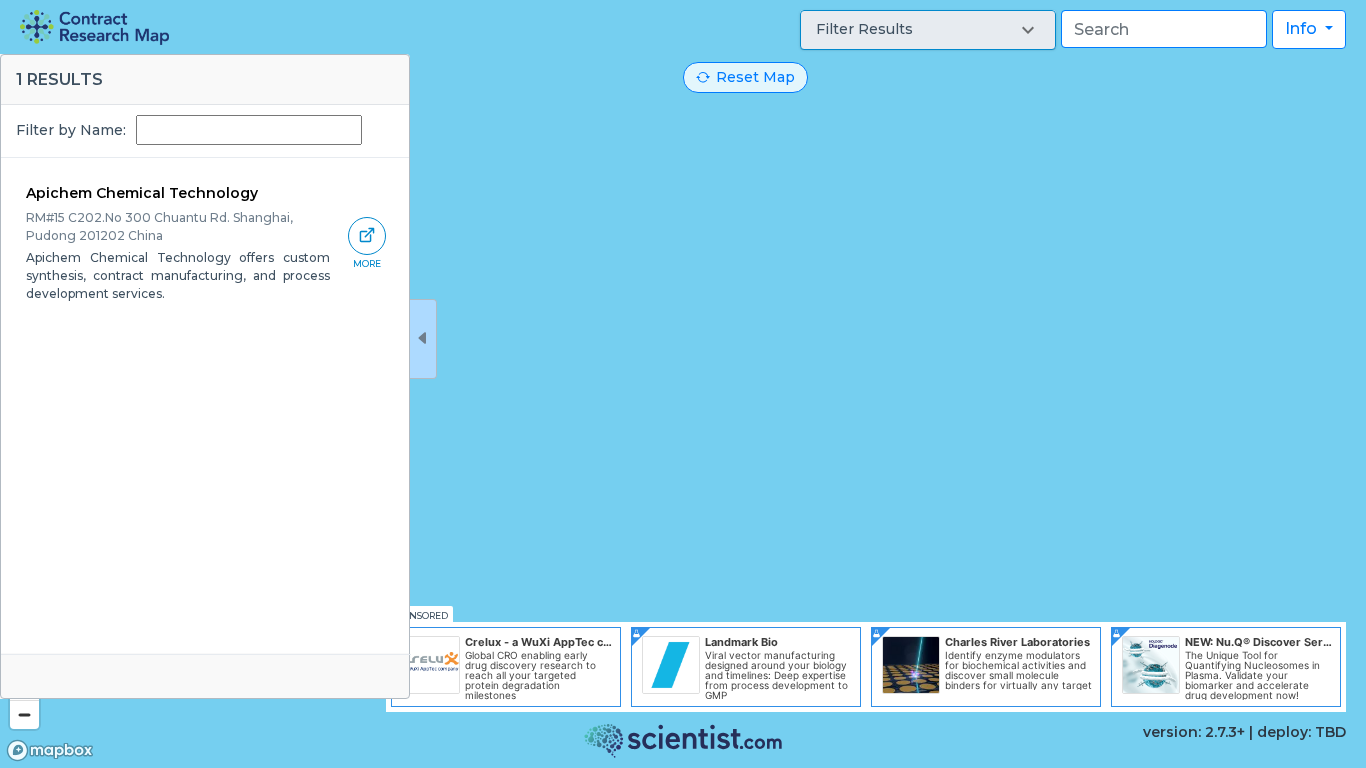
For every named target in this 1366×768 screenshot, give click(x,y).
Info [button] (1303, 28)
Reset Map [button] (755, 77)
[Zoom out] (24, 714)
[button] (928, 30)
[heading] (94, 27)
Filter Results (864, 29)
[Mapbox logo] (50, 750)
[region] (683, 384)
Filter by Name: (71, 130)
